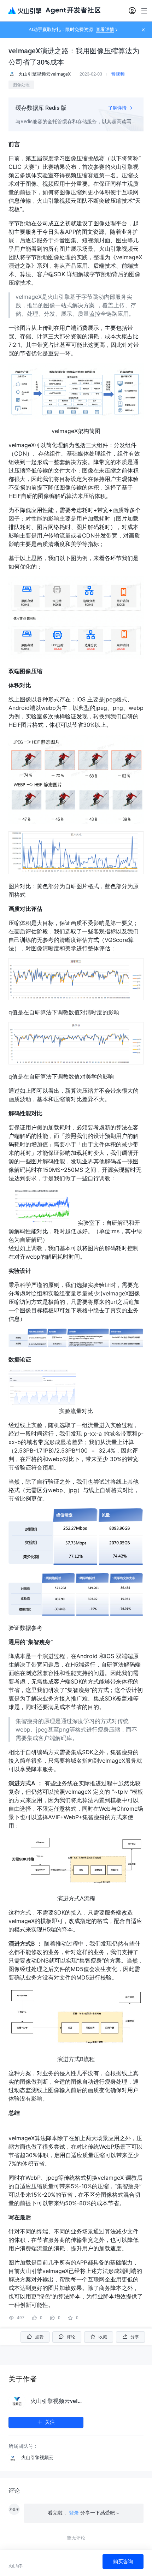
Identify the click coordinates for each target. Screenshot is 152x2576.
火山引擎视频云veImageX (57, 2401)
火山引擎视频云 (37, 2458)
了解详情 (118, 108)
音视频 (118, 74)
